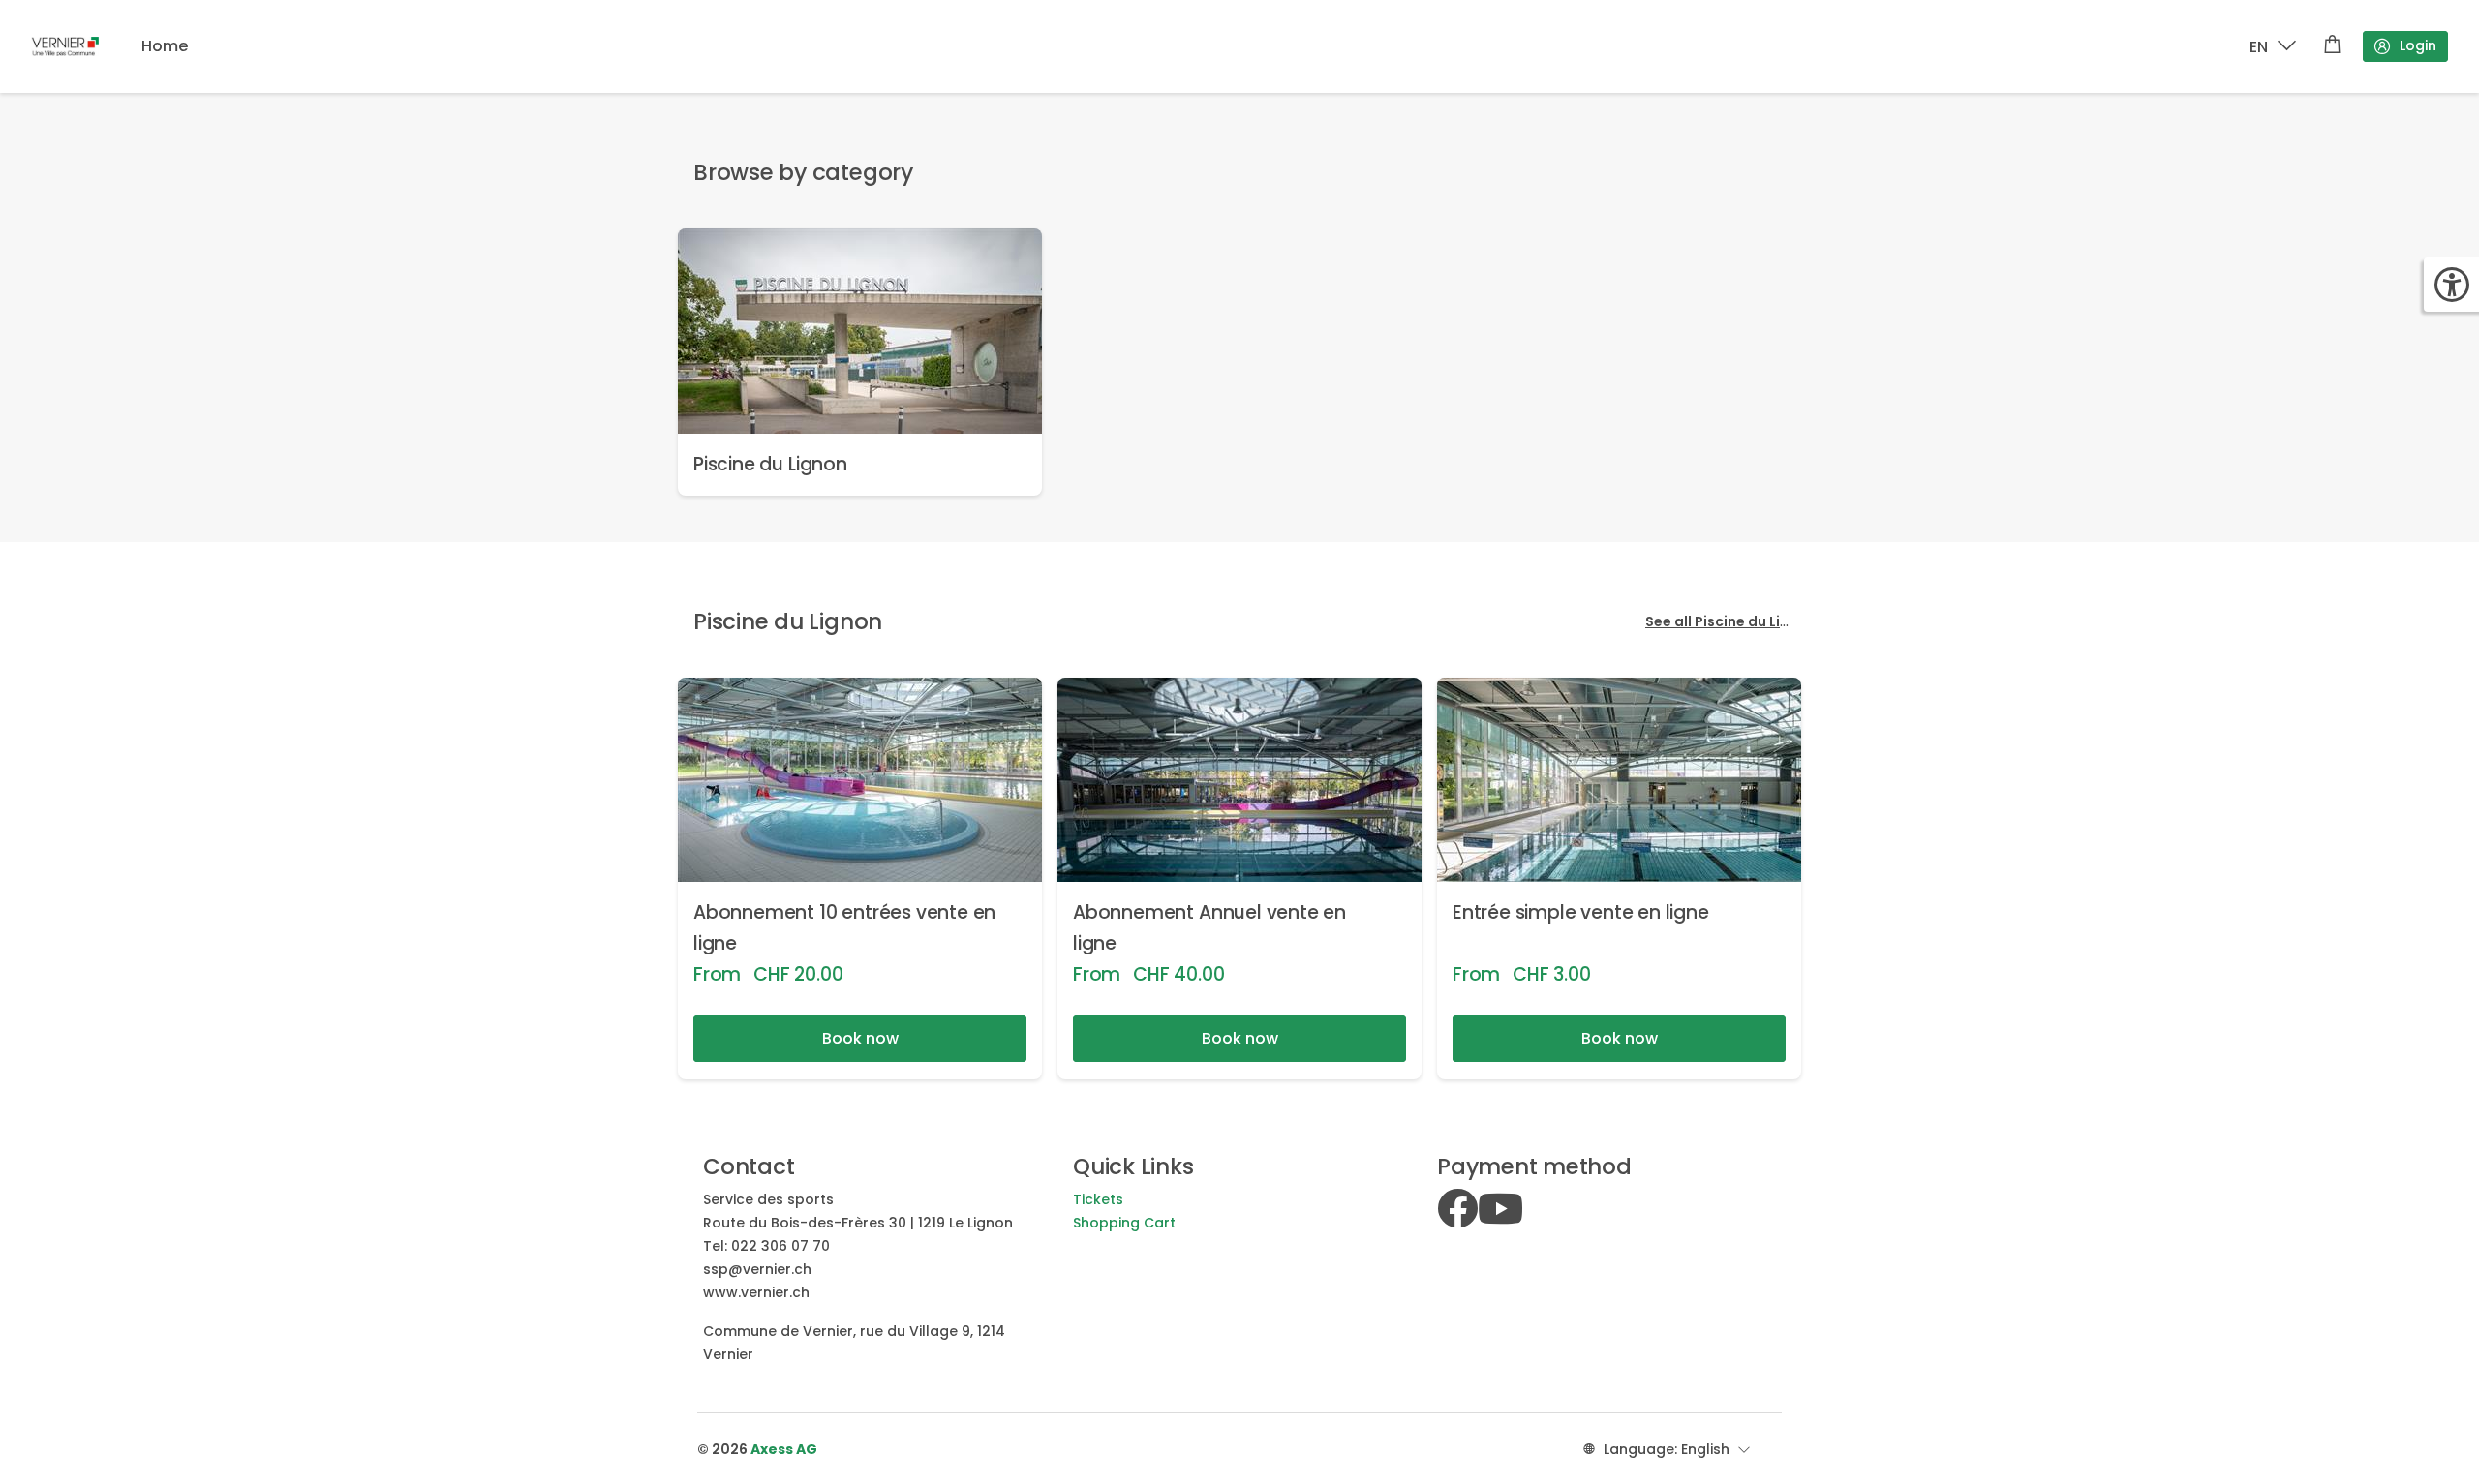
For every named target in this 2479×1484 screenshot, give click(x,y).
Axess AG (784, 1449)
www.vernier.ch (756, 1292)
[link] (860, 362)
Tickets (1098, 1199)
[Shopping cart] (2332, 46)
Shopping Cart (1124, 1223)
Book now (860, 1038)
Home (165, 46)
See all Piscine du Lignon (1731, 621)
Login (2418, 45)
